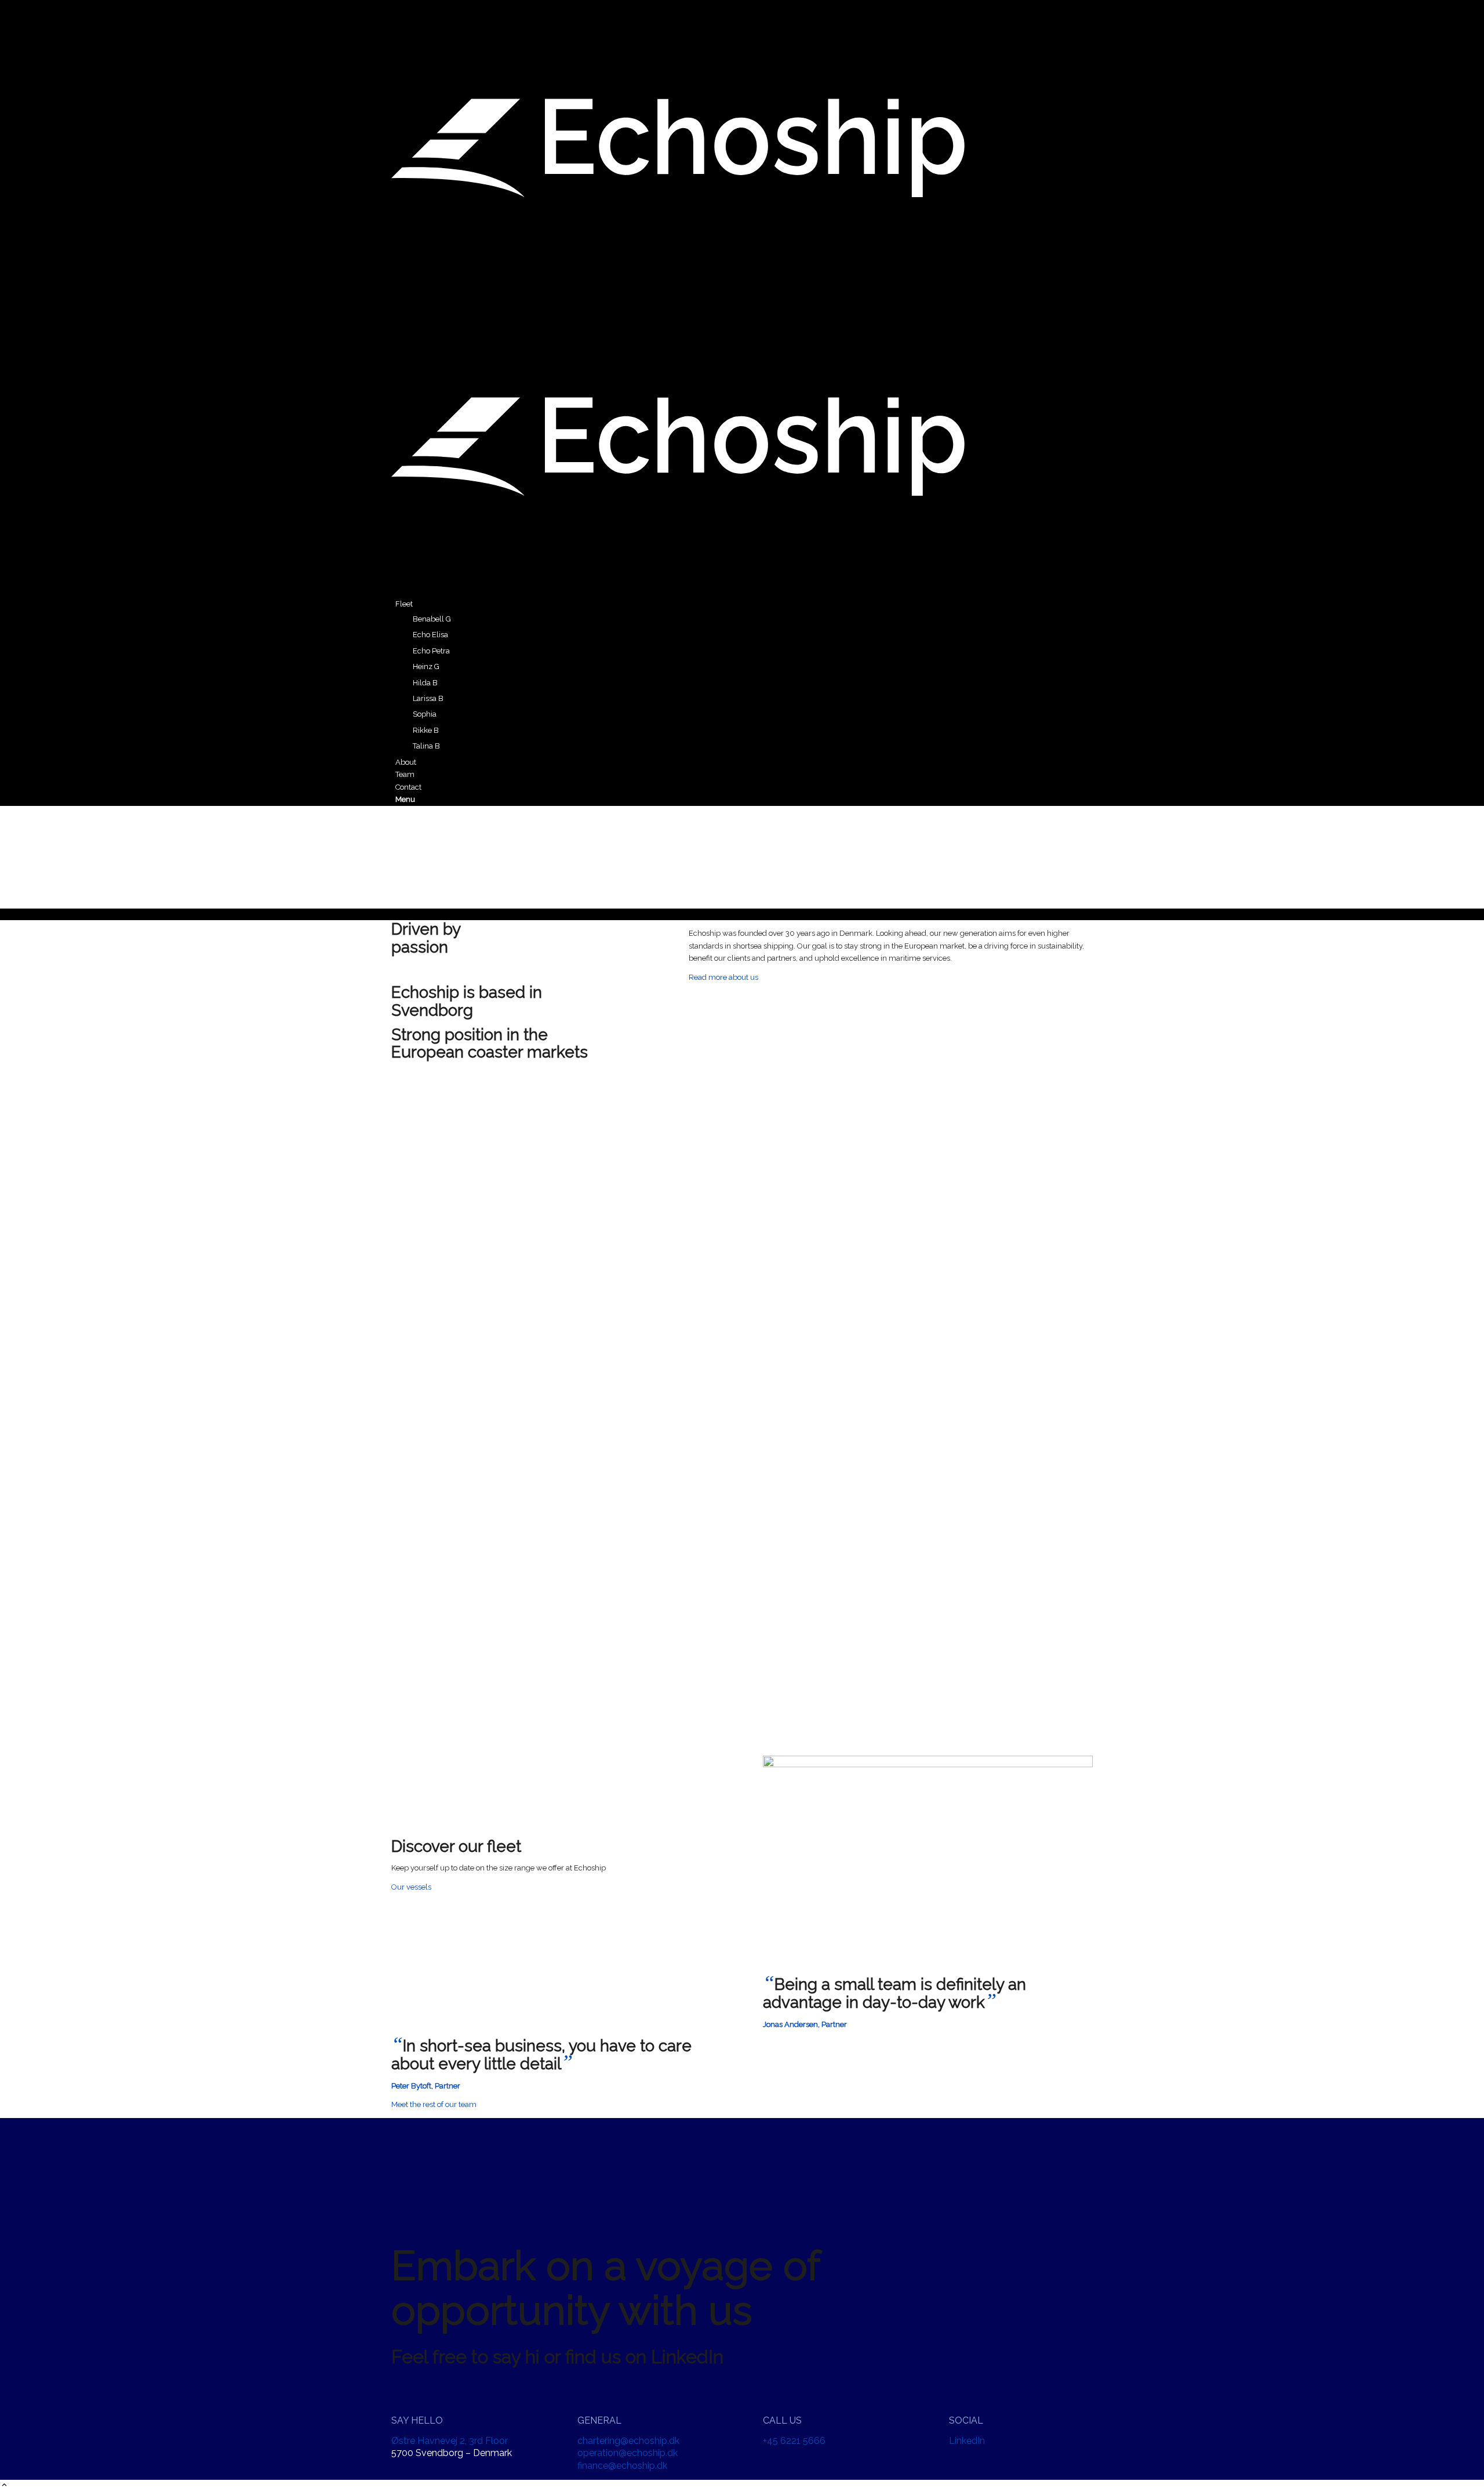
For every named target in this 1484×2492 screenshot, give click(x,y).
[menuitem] (744, 675)
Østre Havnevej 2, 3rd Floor (450, 2441)
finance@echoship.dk (622, 2466)
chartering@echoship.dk (628, 2441)
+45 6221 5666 (794, 2441)
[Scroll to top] (4, 2486)
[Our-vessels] (928, 1765)
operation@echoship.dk (628, 2453)
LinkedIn (967, 2441)
